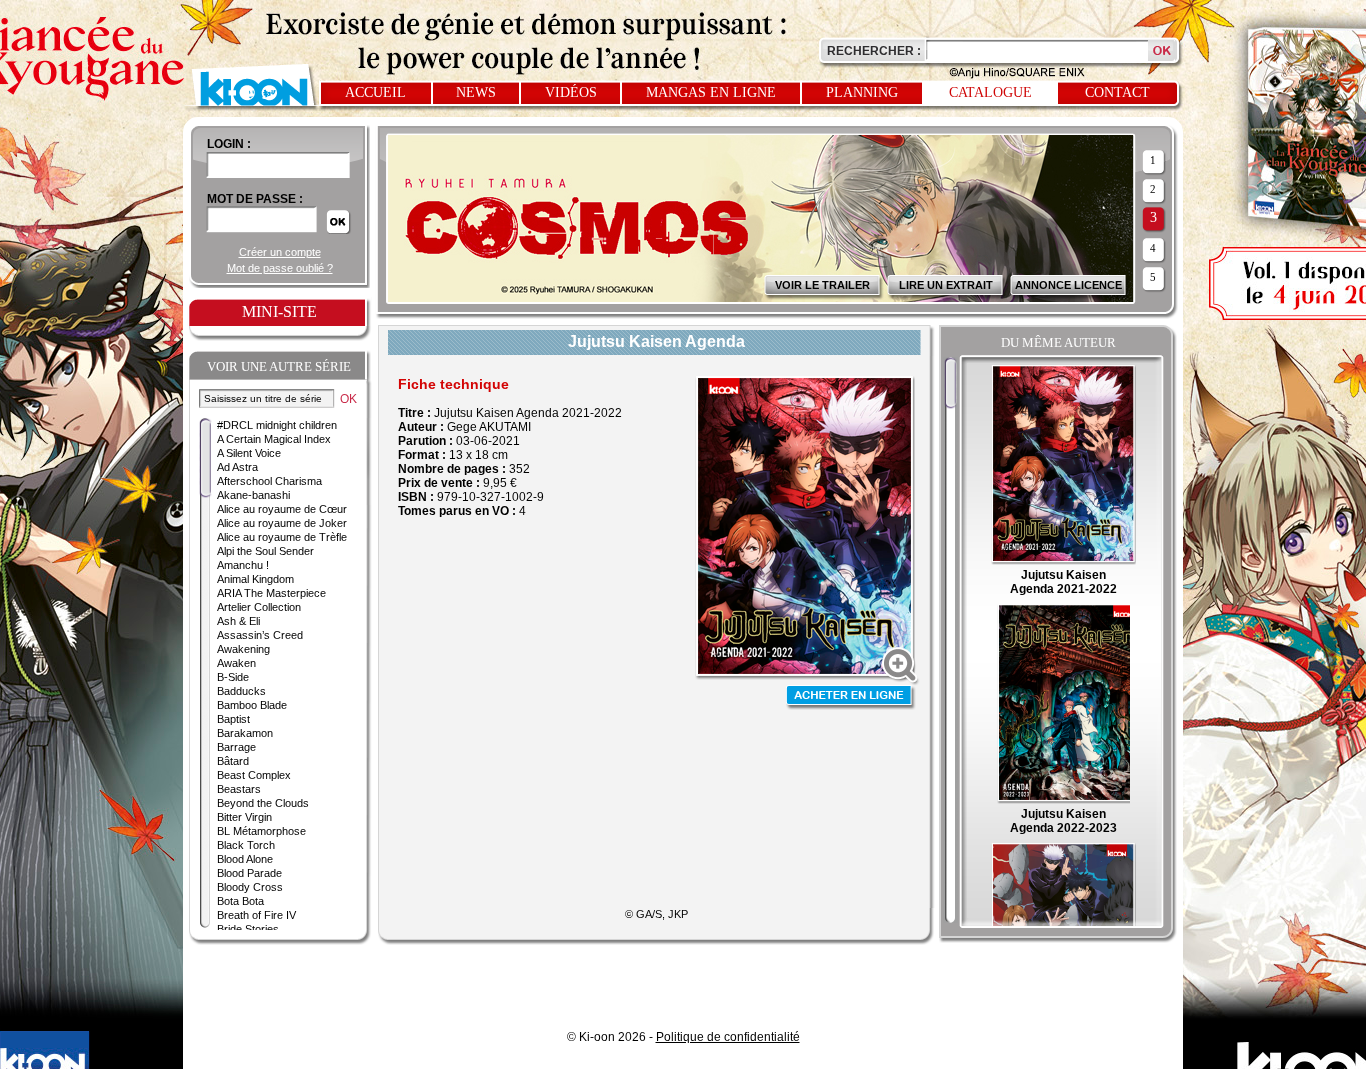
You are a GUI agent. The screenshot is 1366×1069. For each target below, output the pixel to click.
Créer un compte (280, 252)
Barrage (236, 747)
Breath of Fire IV (256, 915)
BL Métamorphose (261, 831)
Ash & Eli (238, 621)
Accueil (375, 92)
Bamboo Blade (252, 705)
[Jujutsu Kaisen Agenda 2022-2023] (1063, 800)
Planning (862, 92)
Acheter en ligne (851, 697)
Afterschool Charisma (269, 481)
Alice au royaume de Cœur (282, 509)
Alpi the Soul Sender (265, 551)
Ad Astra (237, 467)
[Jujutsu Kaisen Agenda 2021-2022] (1063, 561)
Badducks (241, 691)
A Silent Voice (249, 453)
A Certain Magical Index (274, 439)
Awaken (236, 663)
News (476, 92)
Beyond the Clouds (263, 803)
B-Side (233, 677)
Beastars (239, 789)
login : (229, 144)
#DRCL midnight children (277, 425)
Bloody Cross (250, 887)
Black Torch (246, 845)
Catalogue (990, 92)
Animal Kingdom (255, 579)
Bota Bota (240, 901)
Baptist (233, 719)
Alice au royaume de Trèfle (282, 537)
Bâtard (233, 761)
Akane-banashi (253, 495)
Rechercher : (874, 51)
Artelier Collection (259, 607)
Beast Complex (254, 775)
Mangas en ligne (711, 92)
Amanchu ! (243, 565)
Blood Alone (245, 859)
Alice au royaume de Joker (282, 523)
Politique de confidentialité (728, 1037)
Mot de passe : (255, 199)
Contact (1117, 92)
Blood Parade (249, 873)
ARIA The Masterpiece (271, 593)
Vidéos (571, 92)
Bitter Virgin (244, 817)
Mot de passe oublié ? (280, 268)
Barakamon (245, 733)
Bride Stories (248, 929)
